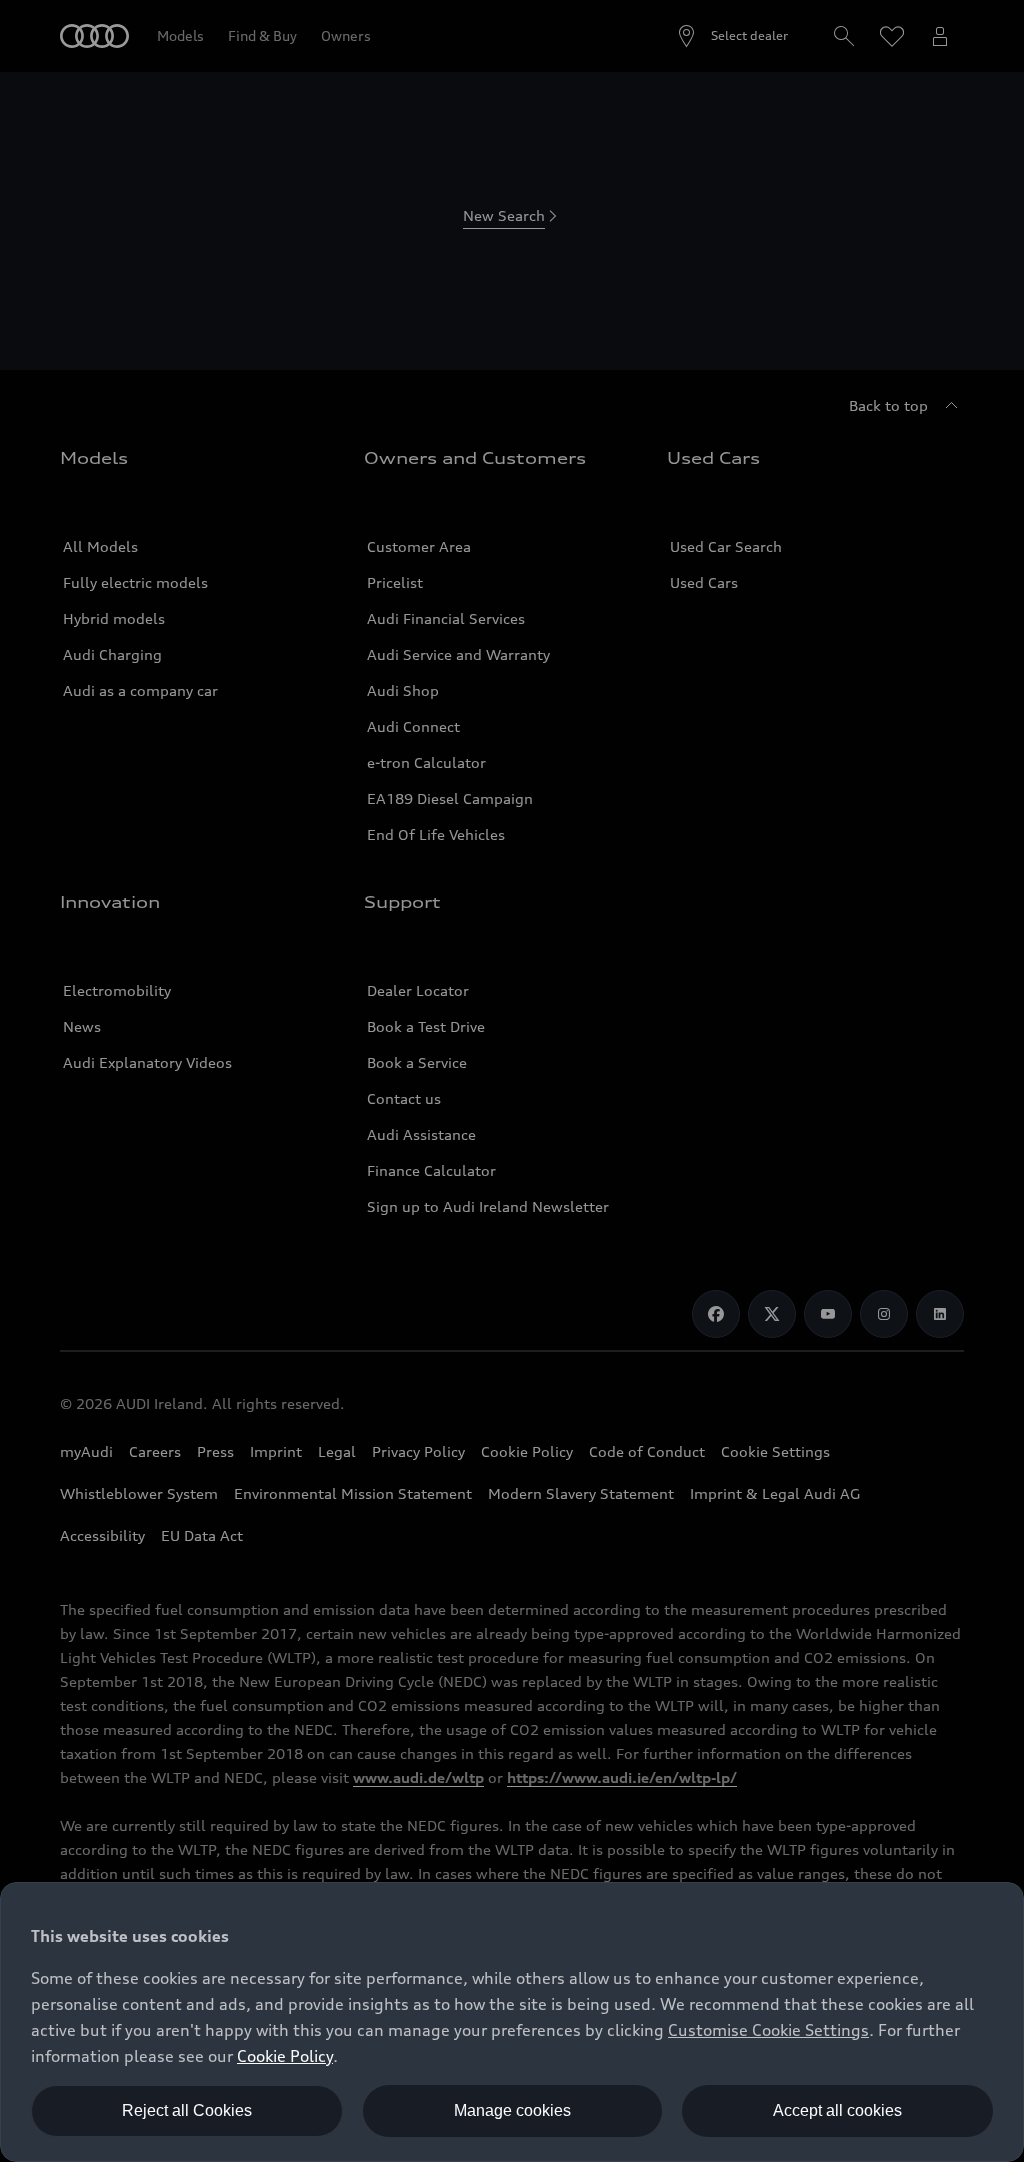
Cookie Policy (285, 2056)
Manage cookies (512, 2110)
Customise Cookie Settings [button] (768, 2030)
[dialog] (512, 2022)
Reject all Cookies (187, 2110)
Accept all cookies (837, 2110)
